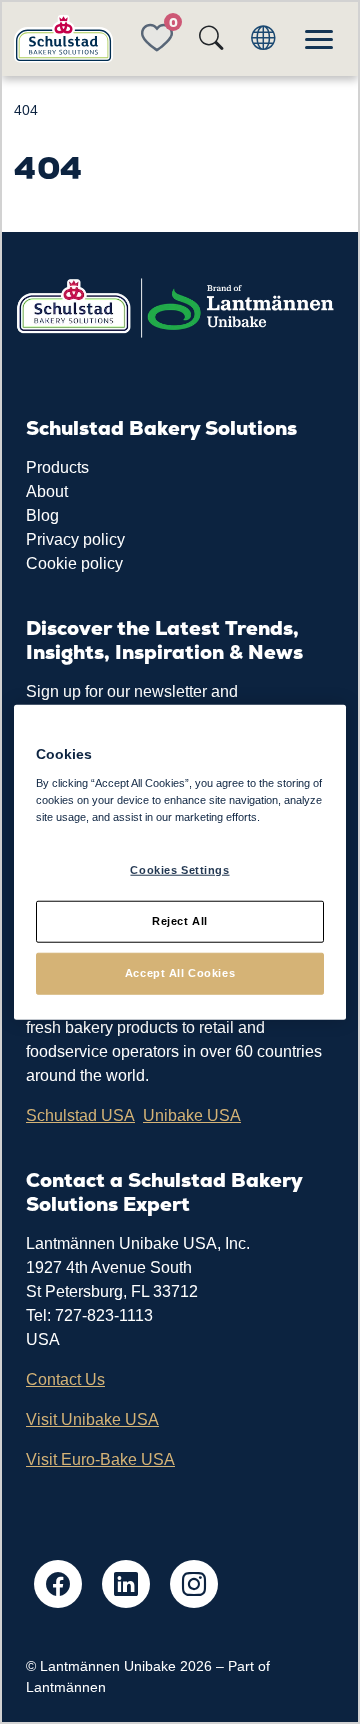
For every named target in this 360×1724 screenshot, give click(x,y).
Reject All (180, 920)
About (47, 491)
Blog (42, 515)
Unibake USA (192, 1115)
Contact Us (65, 1379)
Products (57, 467)
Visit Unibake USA (92, 1419)
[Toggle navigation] (319, 39)
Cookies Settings (179, 870)
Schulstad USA (80, 1115)
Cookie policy (74, 563)
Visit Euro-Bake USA (100, 1459)
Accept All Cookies (180, 972)
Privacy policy (75, 539)
